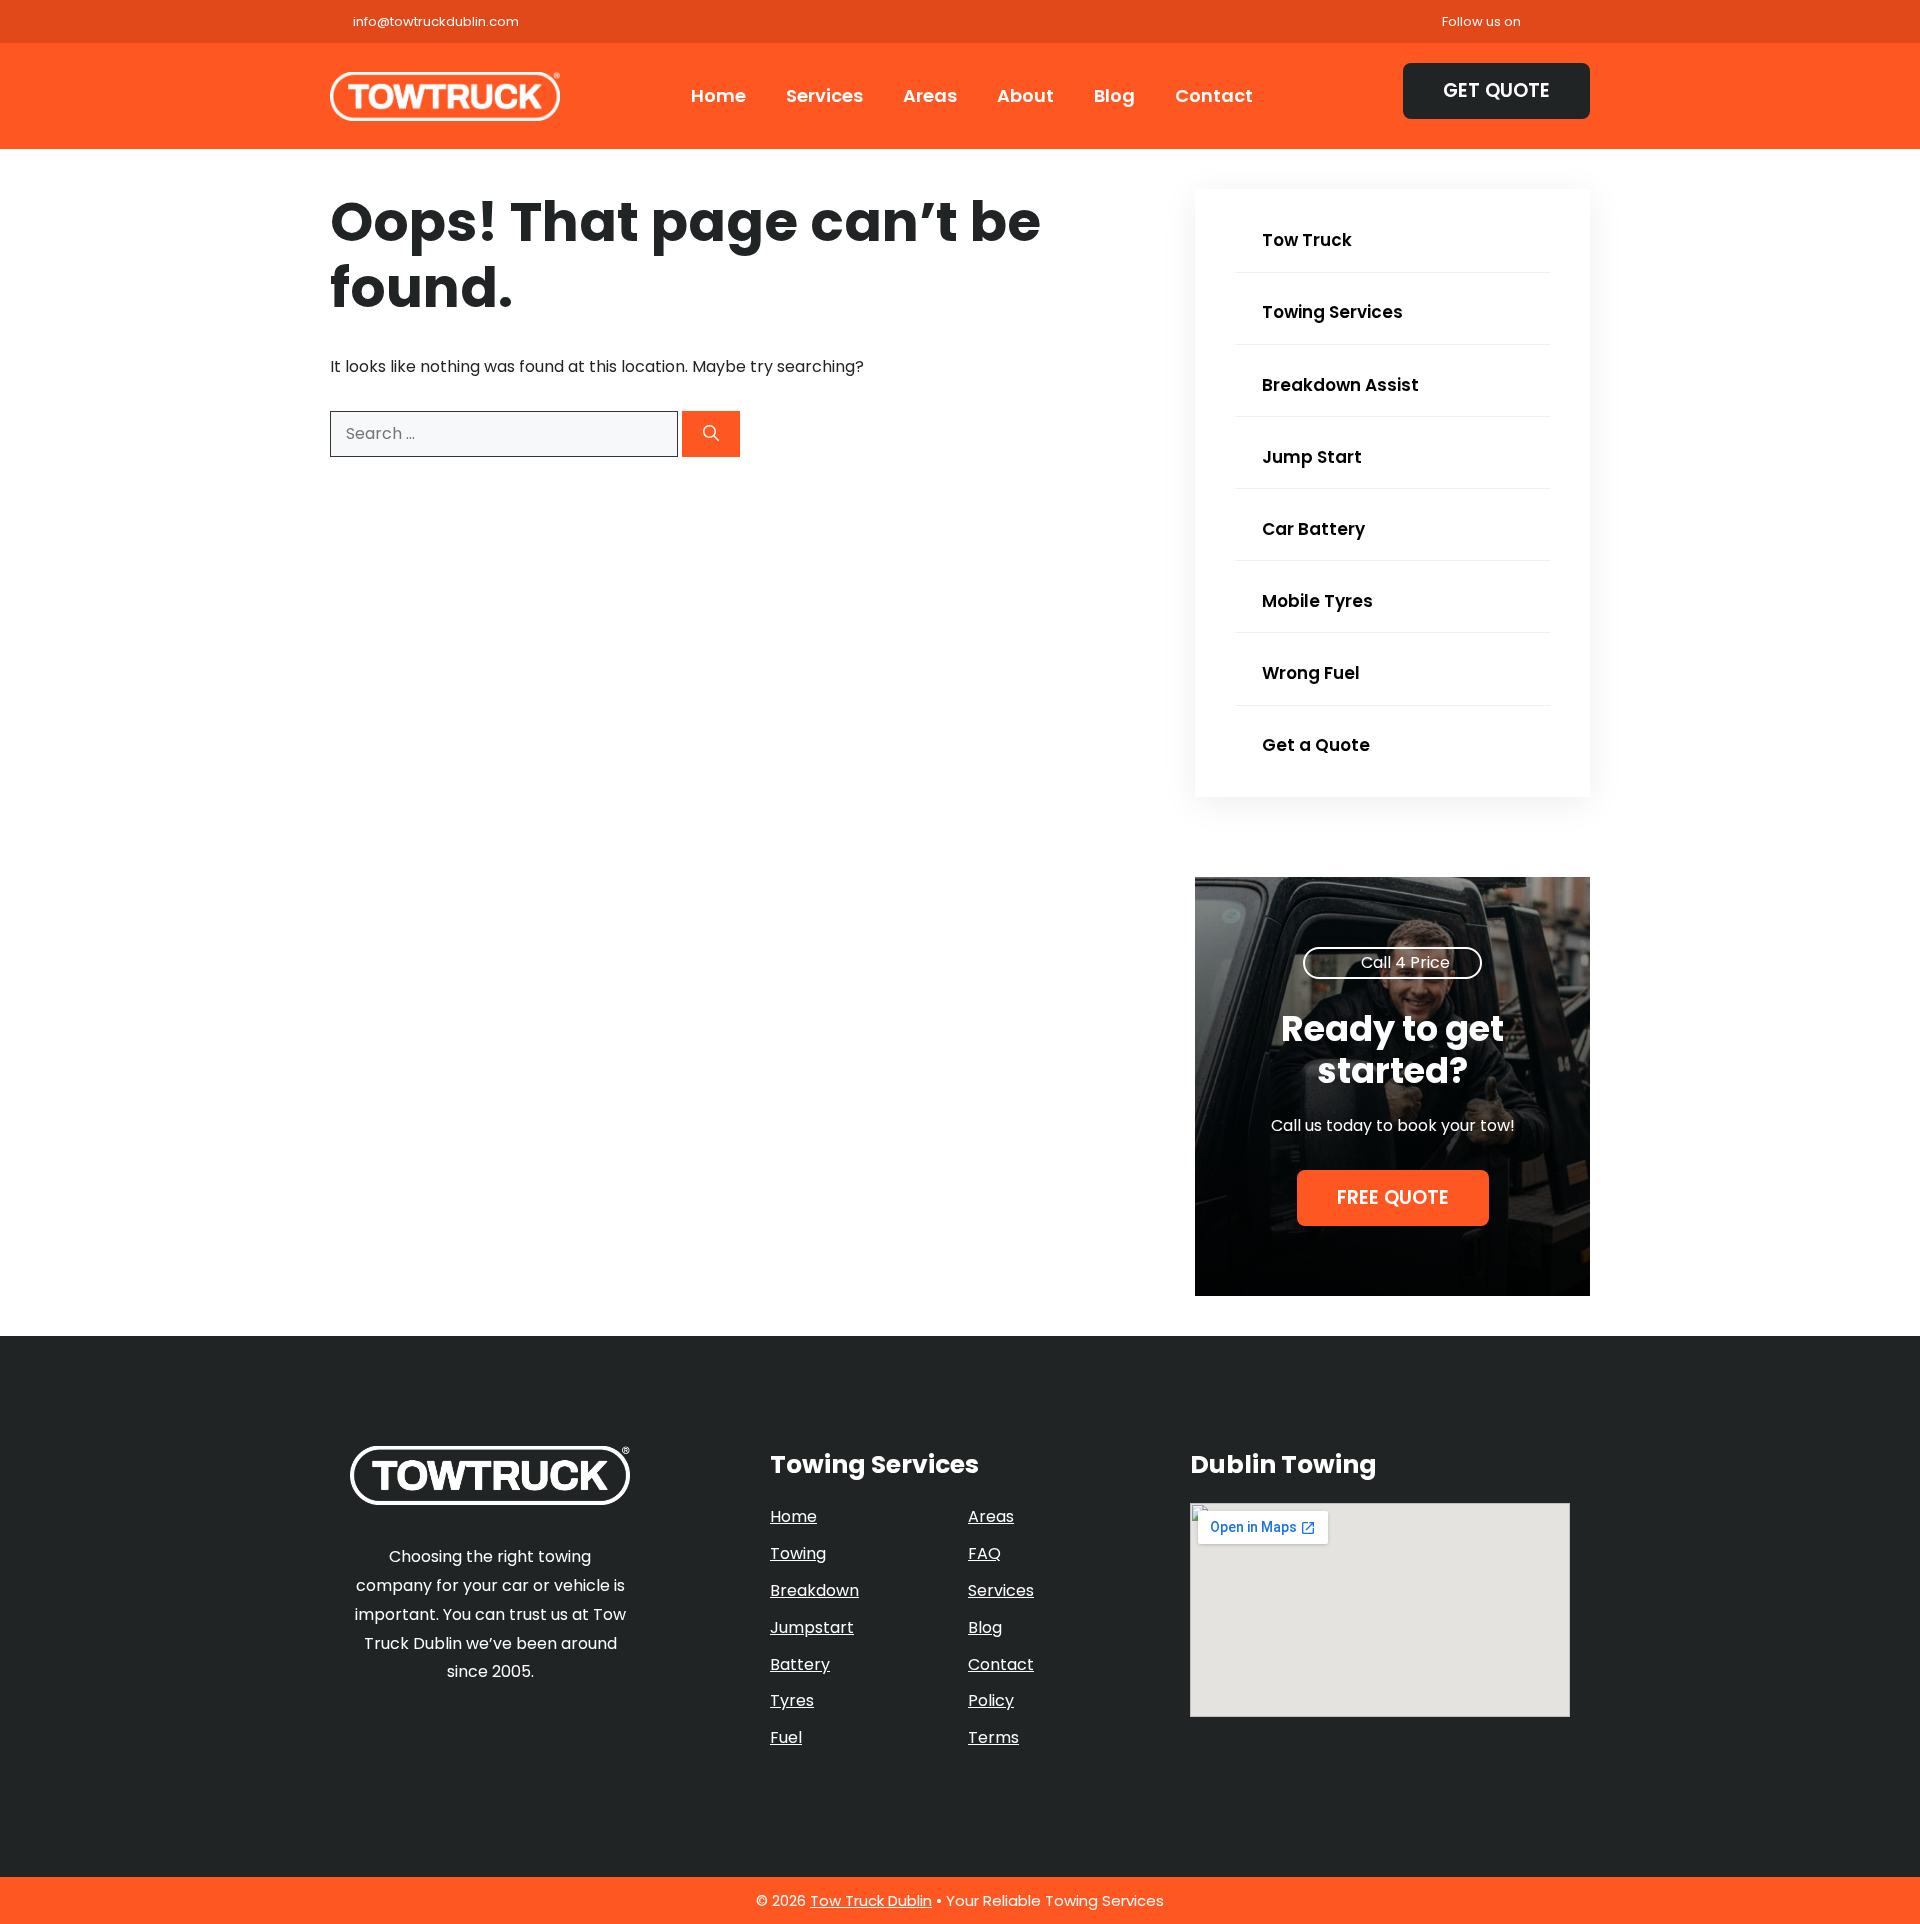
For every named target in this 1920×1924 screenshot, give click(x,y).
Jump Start (1310, 457)
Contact (1214, 95)
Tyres (792, 1700)
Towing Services (1330, 312)
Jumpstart (812, 1627)
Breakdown (814, 1590)
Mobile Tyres (1315, 601)
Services (824, 95)
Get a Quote (1314, 745)
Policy (991, 1700)
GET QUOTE (1496, 90)
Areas (930, 95)
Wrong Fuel (1309, 673)
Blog (1114, 95)
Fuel (786, 1737)
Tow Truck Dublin (871, 1900)
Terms (993, 1737)
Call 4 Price (1405, 962)
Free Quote (1393, 1197)
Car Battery (1311, 529)
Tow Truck (1305, 240)
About (1025, 95)
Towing (798, 1553)
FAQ (984, 1553)
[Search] (711, 434)
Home (718, 95)
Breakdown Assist (1338, 385)
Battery (800, 1664)
